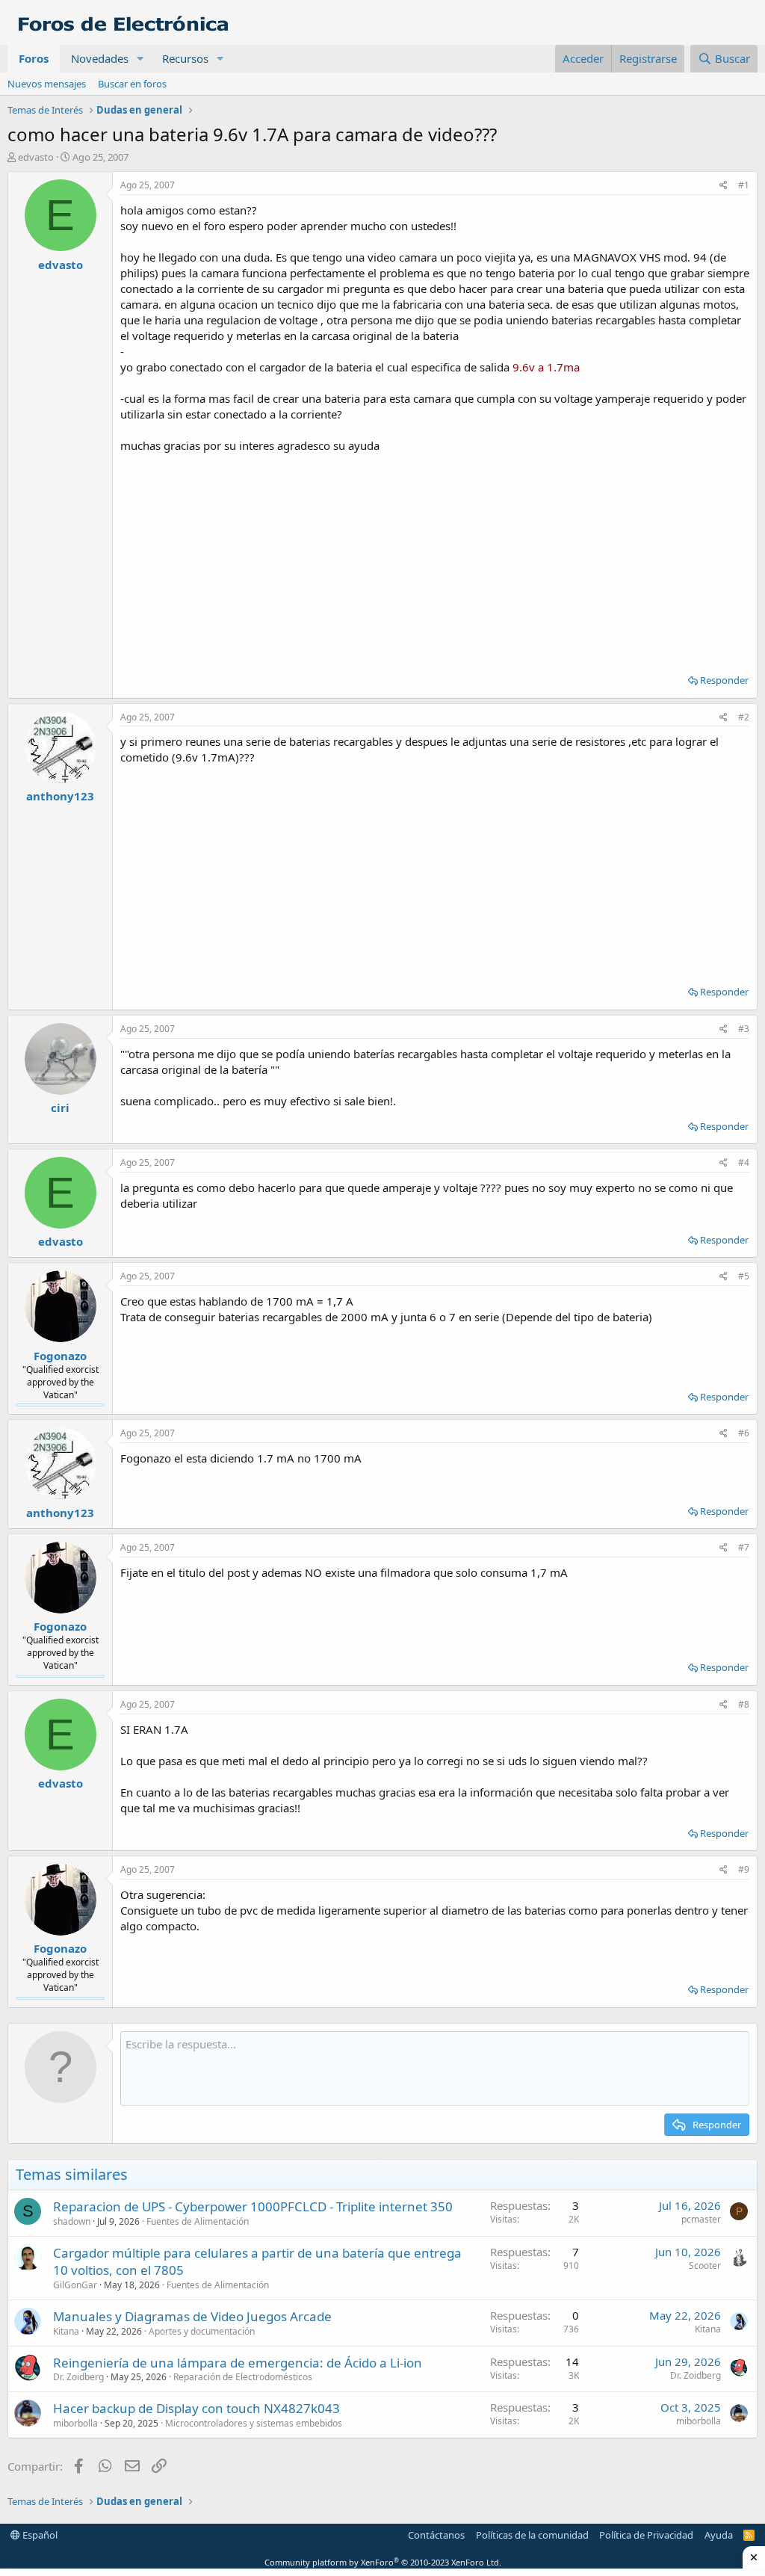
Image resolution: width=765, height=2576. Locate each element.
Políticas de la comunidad (532, 2535)
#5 (744, 1276)
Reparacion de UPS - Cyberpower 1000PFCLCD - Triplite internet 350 (253, 2206)
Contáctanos (436, 2535)
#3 (744, 1029)
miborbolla (75, 2423)
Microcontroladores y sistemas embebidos (254, 2423)
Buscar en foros (132, 84)
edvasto (36, 157)
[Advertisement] (435, 558)
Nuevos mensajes (47, 84)
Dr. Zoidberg (78, 2377)
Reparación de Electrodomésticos (243, 2377)
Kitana (66, 2331)
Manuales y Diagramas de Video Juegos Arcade (192, 2316)
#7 (744, 1547)
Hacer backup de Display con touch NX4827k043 (196, 2408)
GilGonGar (75, 2285)
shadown (72, 2221)
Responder (724, 680)
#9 (744, 1869)
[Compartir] (724, 186)
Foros (34, 58)
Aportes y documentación (202, 2331)
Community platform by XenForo (383, 2562)
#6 (744, 1433)
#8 (744, 1704)
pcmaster (701, 2219)
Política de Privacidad (646, 2535)
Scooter (705, 2265)
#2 (744, 717)
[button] (140, 59)
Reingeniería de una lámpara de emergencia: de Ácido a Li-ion (238, 2363)
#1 (744, 185)
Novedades (100, 58)
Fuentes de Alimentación (198, 2221)
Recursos (185, 58)
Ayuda (719, 2535)
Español (39, 2535)
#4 (744, 1162)
